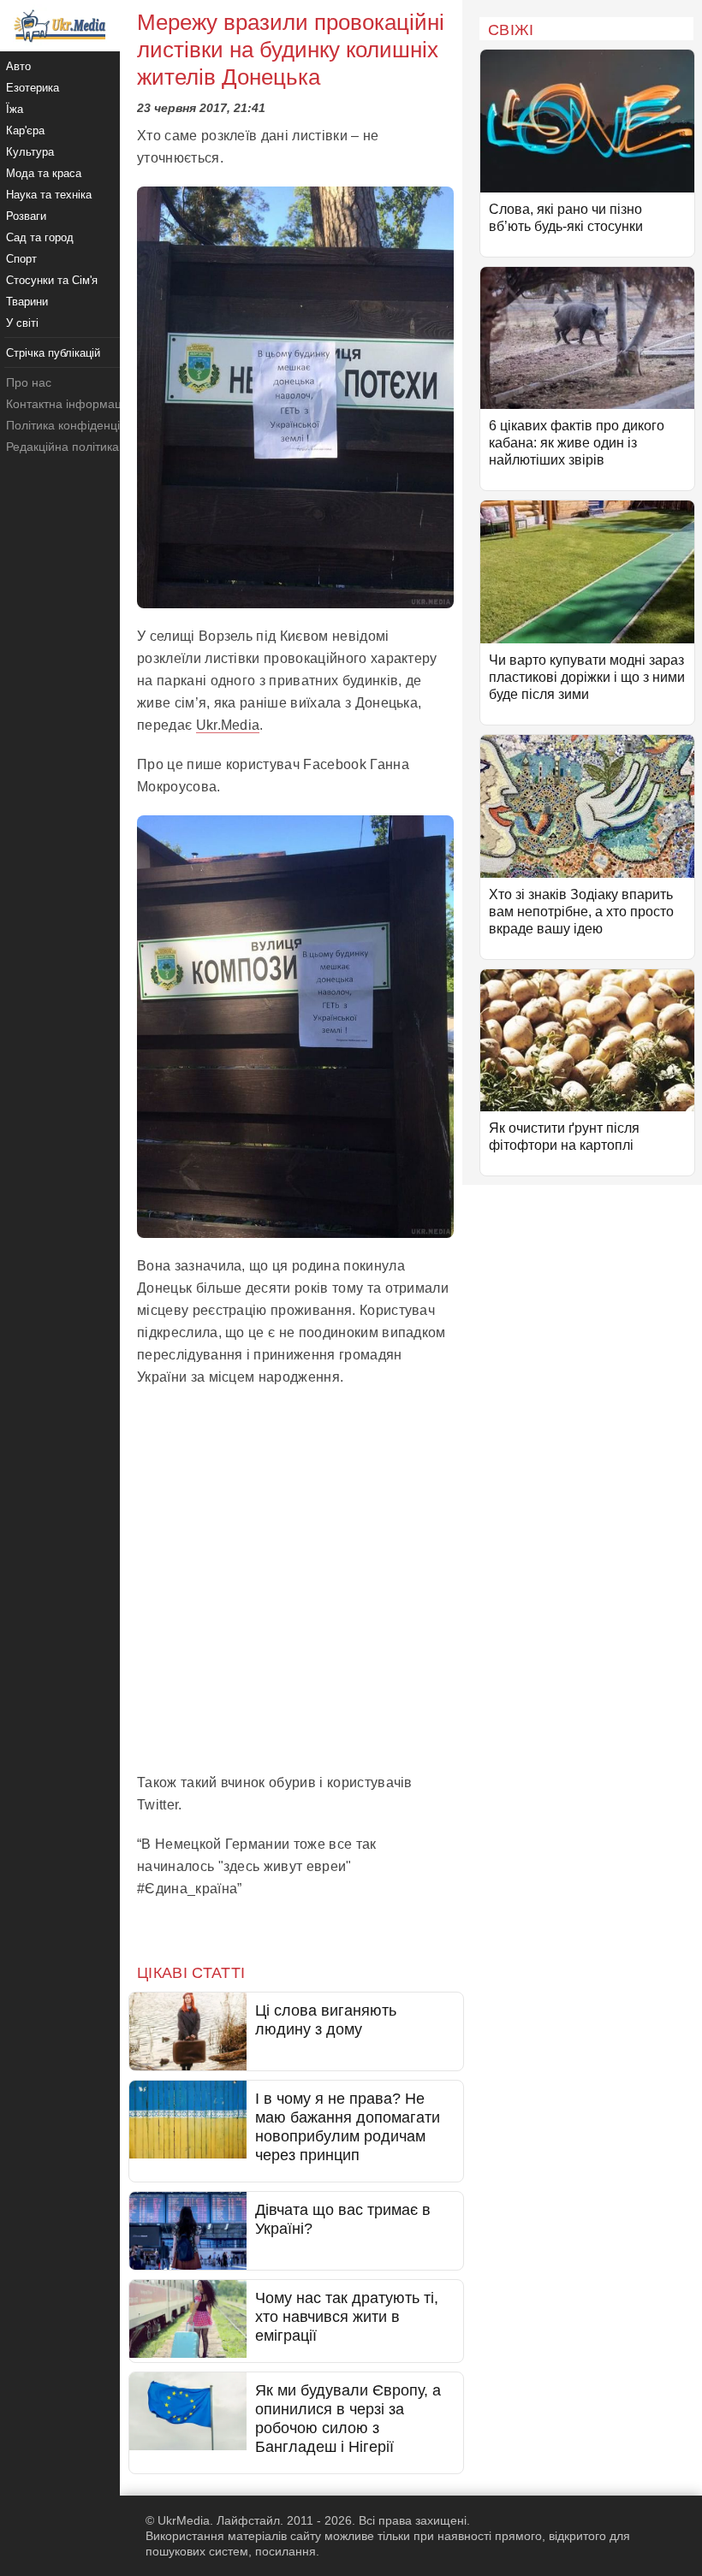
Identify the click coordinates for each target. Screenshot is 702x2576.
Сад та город (40, 237)
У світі (22, 323)
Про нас (29, 382)
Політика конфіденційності (80, 425)
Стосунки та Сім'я (52, 280)
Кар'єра (25, 130)
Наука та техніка (49, 195)
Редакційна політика (62, 447)
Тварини (27, 302)
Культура (30, 152)
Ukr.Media (228, 725)
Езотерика (33, 88)
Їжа (15, 109)
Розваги (26, 216)
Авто (18, 66)
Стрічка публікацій (53, 353)
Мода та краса (44, 173)
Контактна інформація (68, 404)
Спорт (21, 259)
